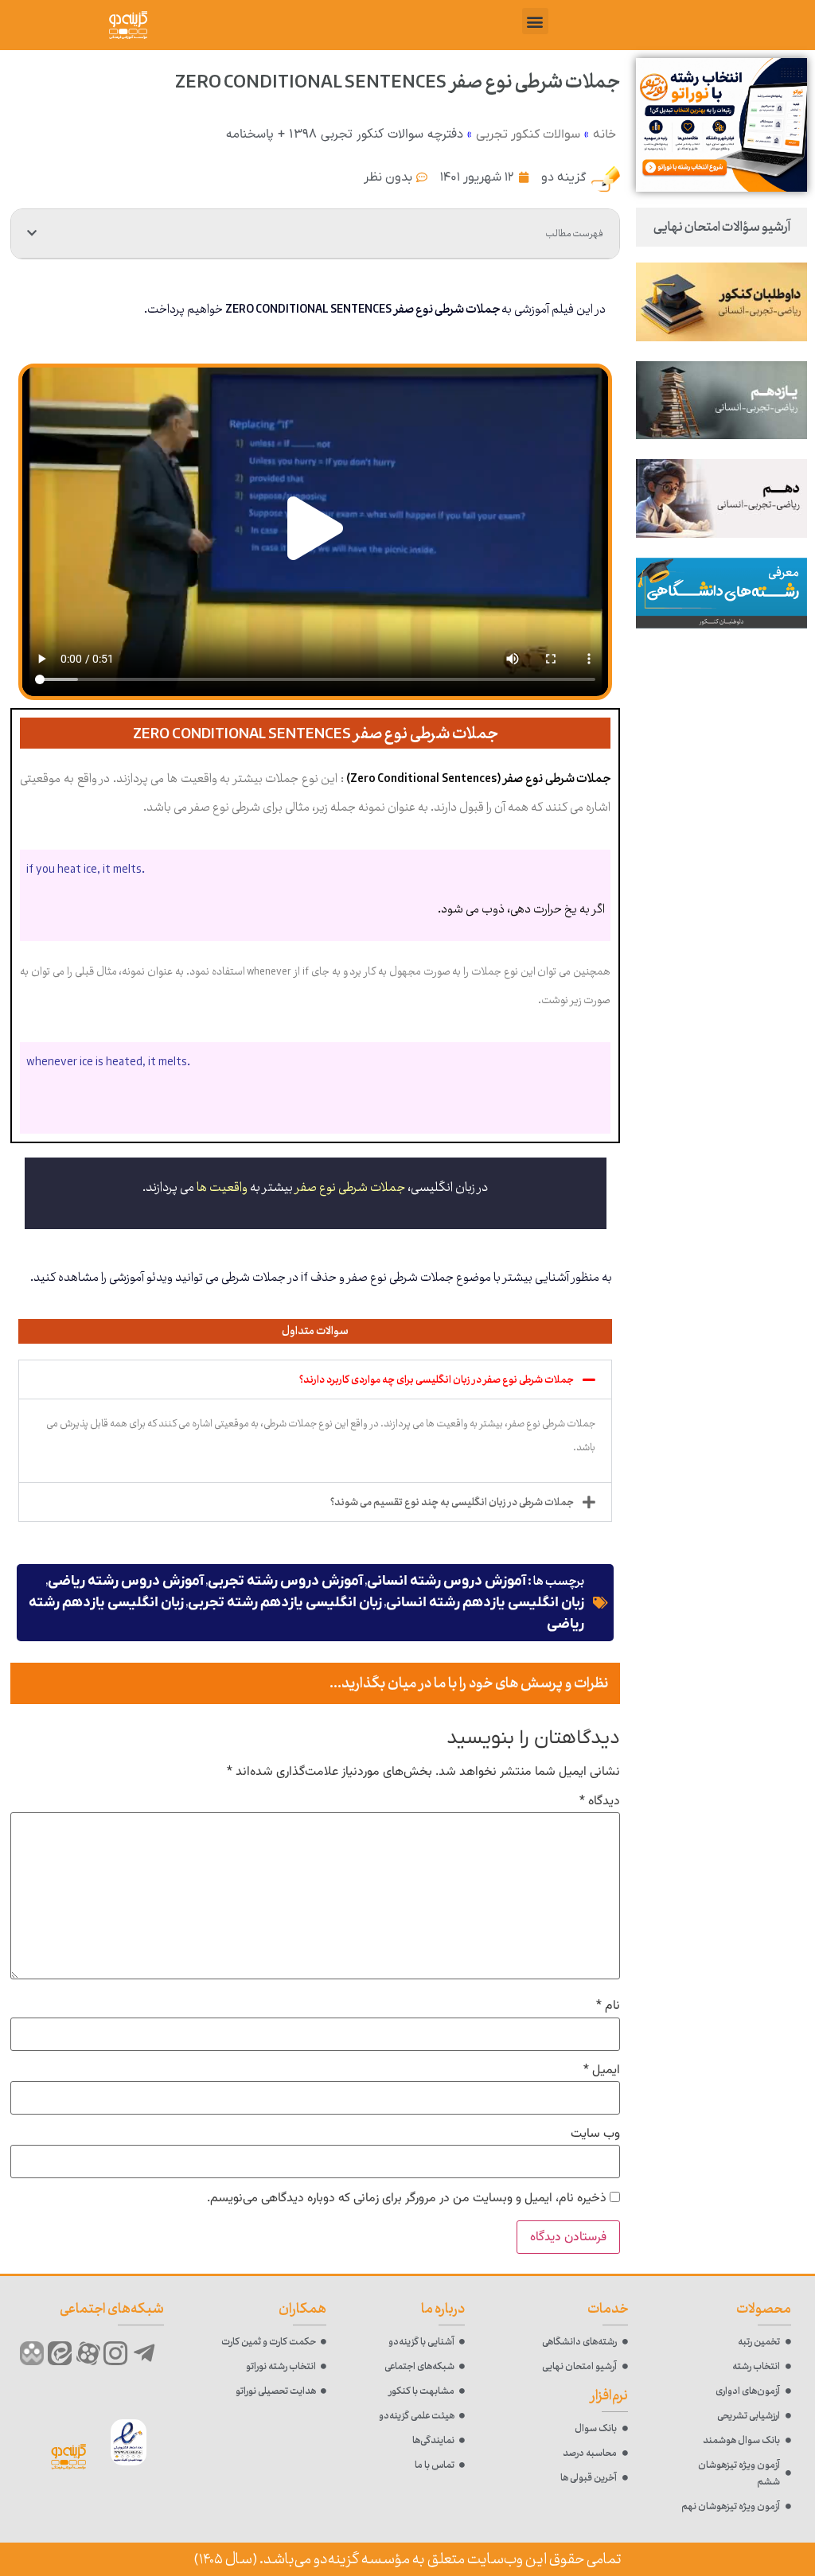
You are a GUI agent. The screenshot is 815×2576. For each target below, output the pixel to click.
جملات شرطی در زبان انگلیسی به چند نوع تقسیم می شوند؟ (452, 1502)
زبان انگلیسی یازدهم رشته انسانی (485, 1603)
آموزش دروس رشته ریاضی (126, 1581)
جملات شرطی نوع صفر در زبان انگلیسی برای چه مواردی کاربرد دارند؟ (437, 1379)
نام (608, 2006)
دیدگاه (600, 1802)
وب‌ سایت (595, 2134)
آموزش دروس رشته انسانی (446, 1581)
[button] (535, 21)
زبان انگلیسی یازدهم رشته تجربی (285, 1603)
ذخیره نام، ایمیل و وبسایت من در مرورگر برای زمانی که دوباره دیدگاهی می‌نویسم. (407, 2199)
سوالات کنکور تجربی (528, 134)
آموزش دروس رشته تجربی (285, 1581)
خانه (604, 134)
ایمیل (602, 2071)
